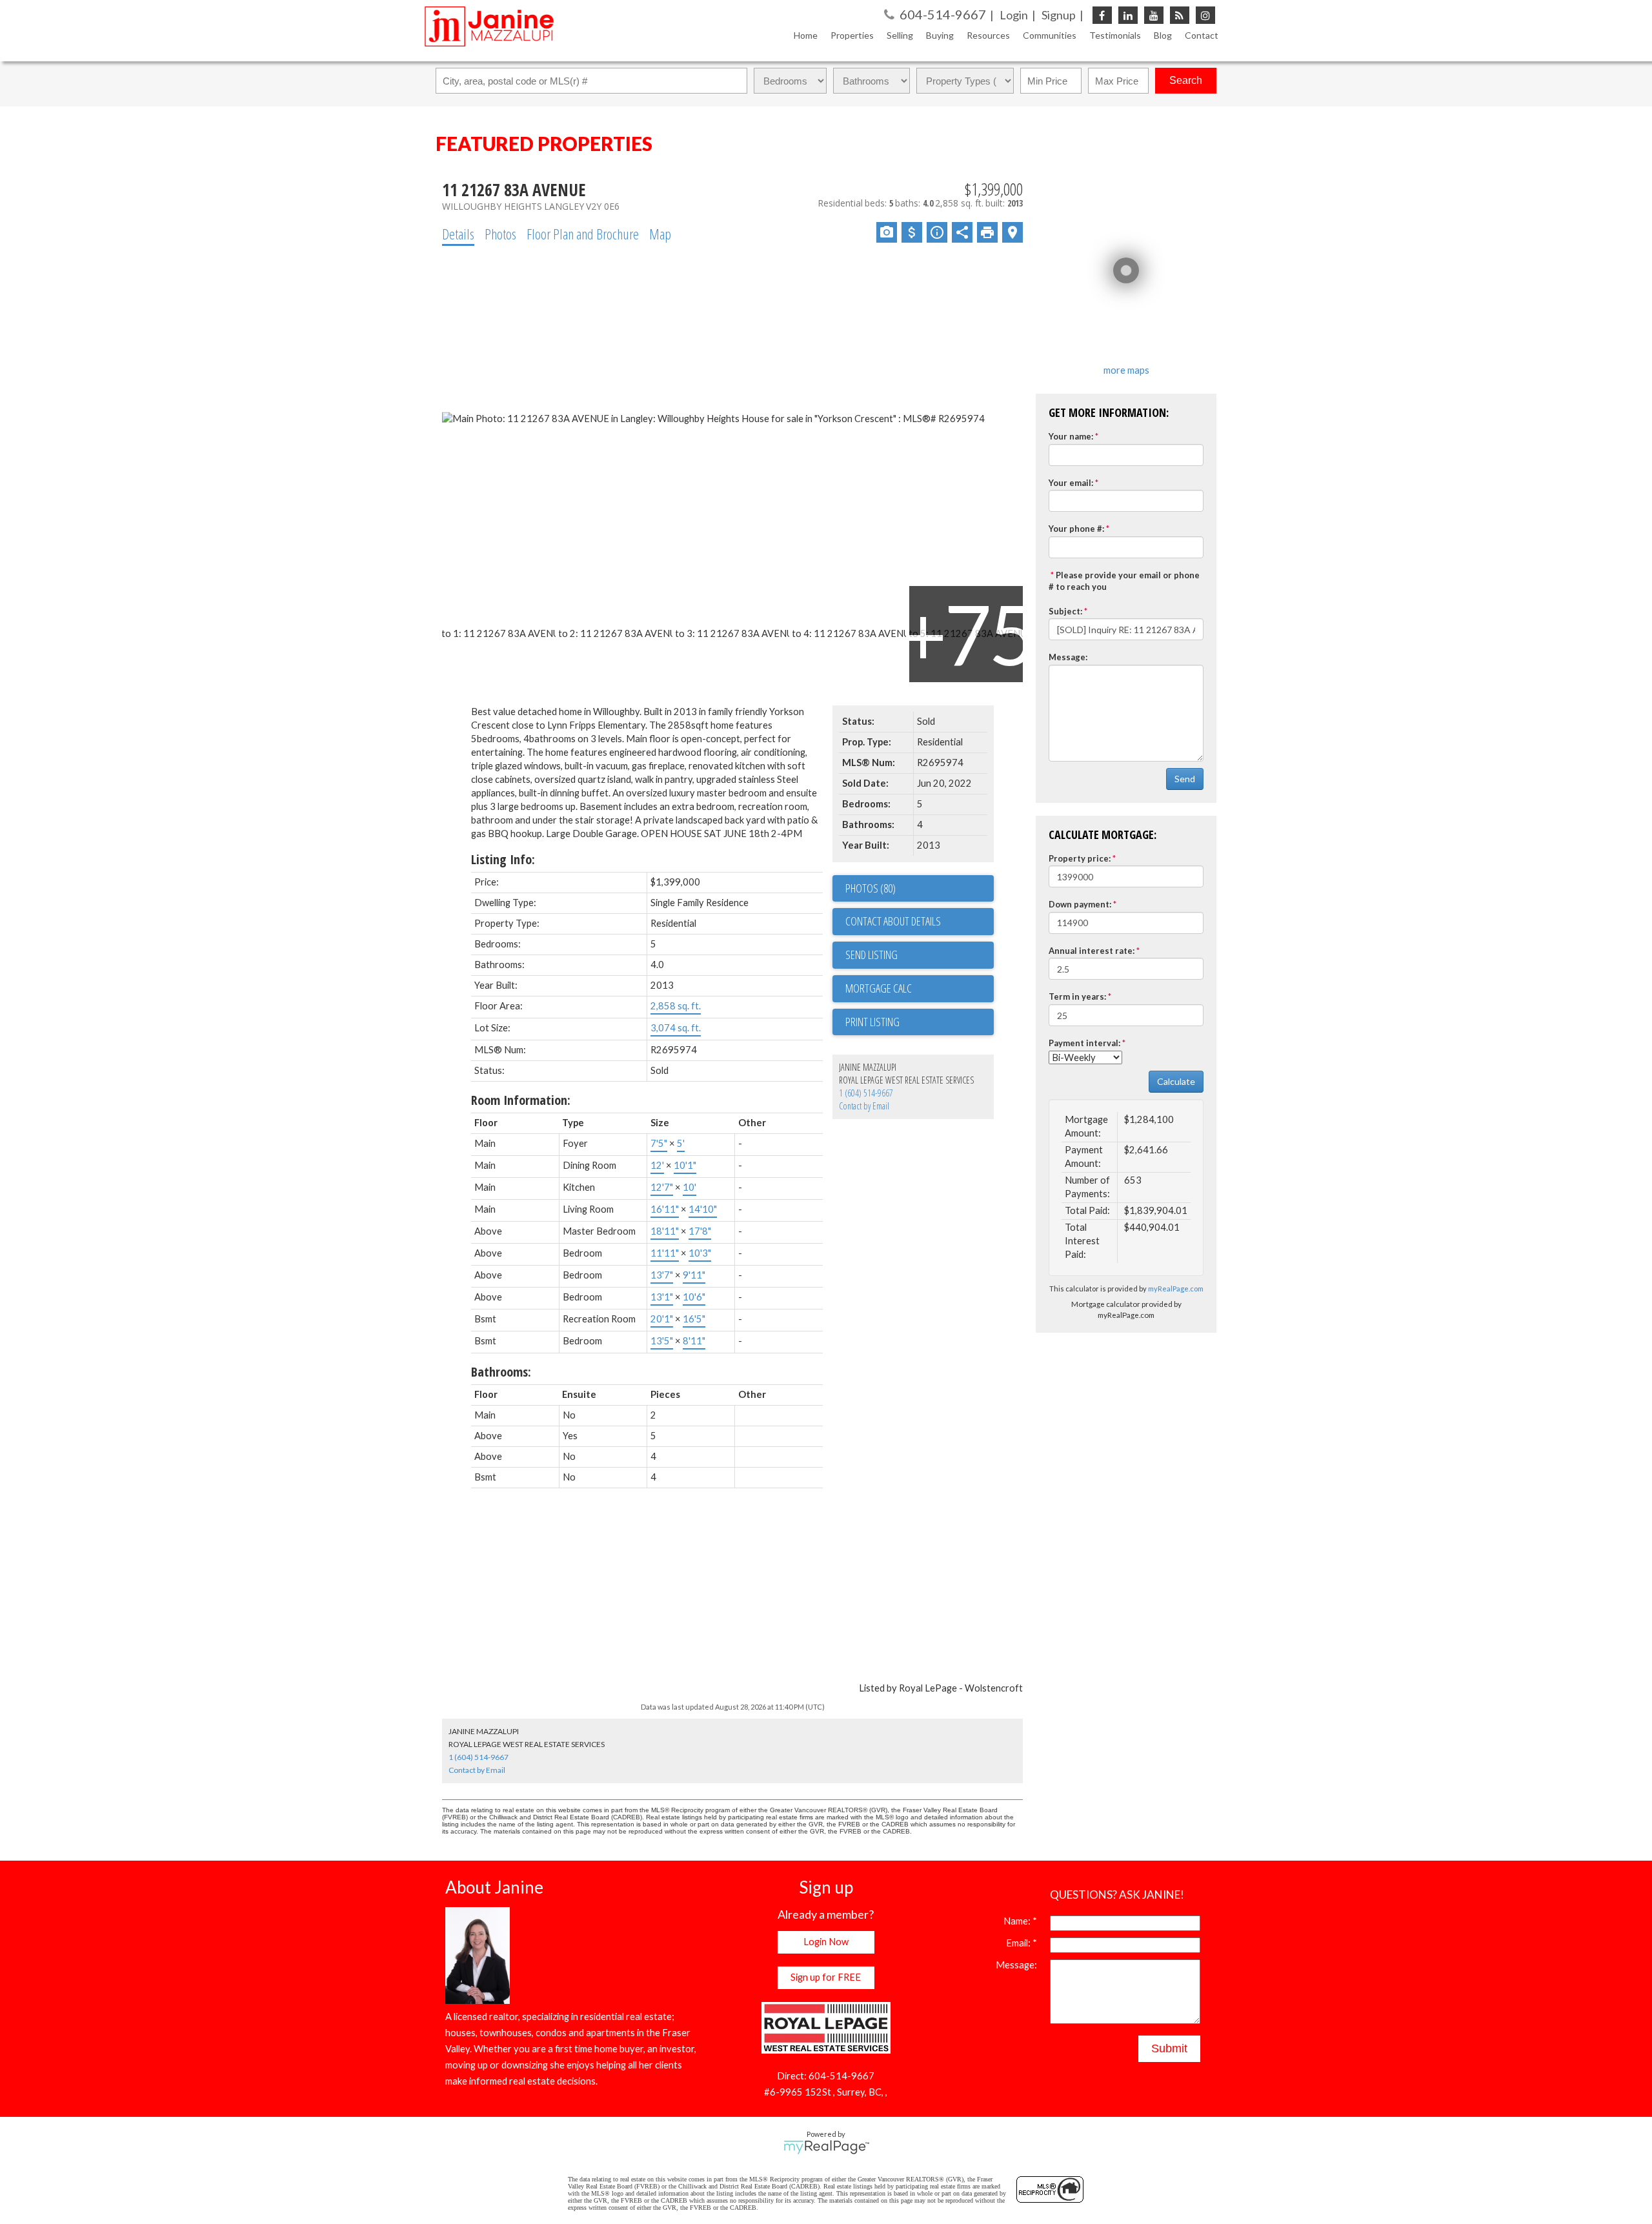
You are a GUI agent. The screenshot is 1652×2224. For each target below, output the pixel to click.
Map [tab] (660, 234)
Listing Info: (503, 859)
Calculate (1176, 1081)
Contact (1202, 35)
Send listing (871, 955)
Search (1186, 80)
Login (1014, 15)
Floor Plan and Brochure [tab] (583, 234)
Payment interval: (1084, 1043)
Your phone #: (1076, 529)
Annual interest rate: (1092, 951)
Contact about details (893, 921)
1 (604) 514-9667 (866, 1093)
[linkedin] (1128, 15)
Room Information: (521, 1100)
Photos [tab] (500, 234)
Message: (1068, 657)
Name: (1018, 1921)
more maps (1126, 370)
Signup (1059, 15)
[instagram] (1205, 15)
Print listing (872, 1022)
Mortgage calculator (920, 989)
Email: (1019, 1943)
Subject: (1065, 611)
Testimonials (1115, 35)
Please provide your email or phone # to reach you (1124, 581)
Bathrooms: (501, 1372)
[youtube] (1154, 15)
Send (1185, 779)
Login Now (826, 1942)
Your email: (1071, 483)
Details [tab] (458, 234)
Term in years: (1077, 996)
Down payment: (1080, 904)
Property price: (1080, 858)
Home (806, 35)
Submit (1169, 2048)
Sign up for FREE (826, 1977)
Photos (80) (871, 888)
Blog (1163, 35)
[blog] (1180, 15)
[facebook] (1102, 15)
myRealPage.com (1176, 1289)
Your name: (1071, 436)
